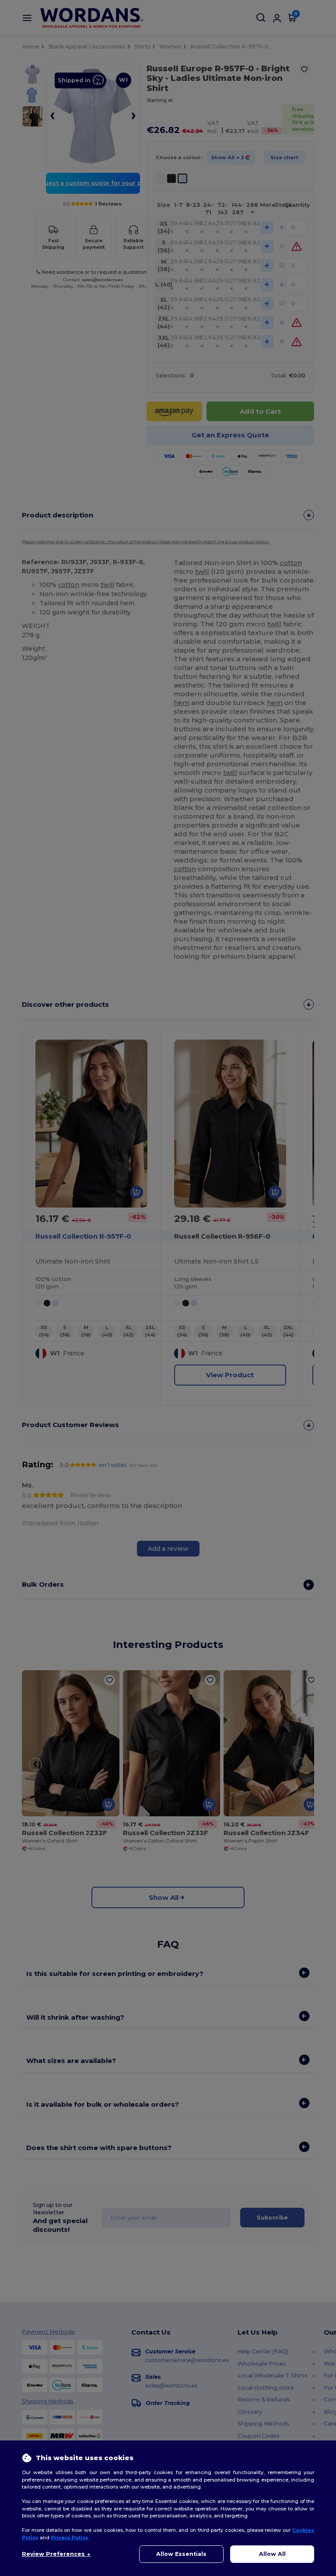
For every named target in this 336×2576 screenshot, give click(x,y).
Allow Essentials (181, 2554)
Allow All (272, 2554)
